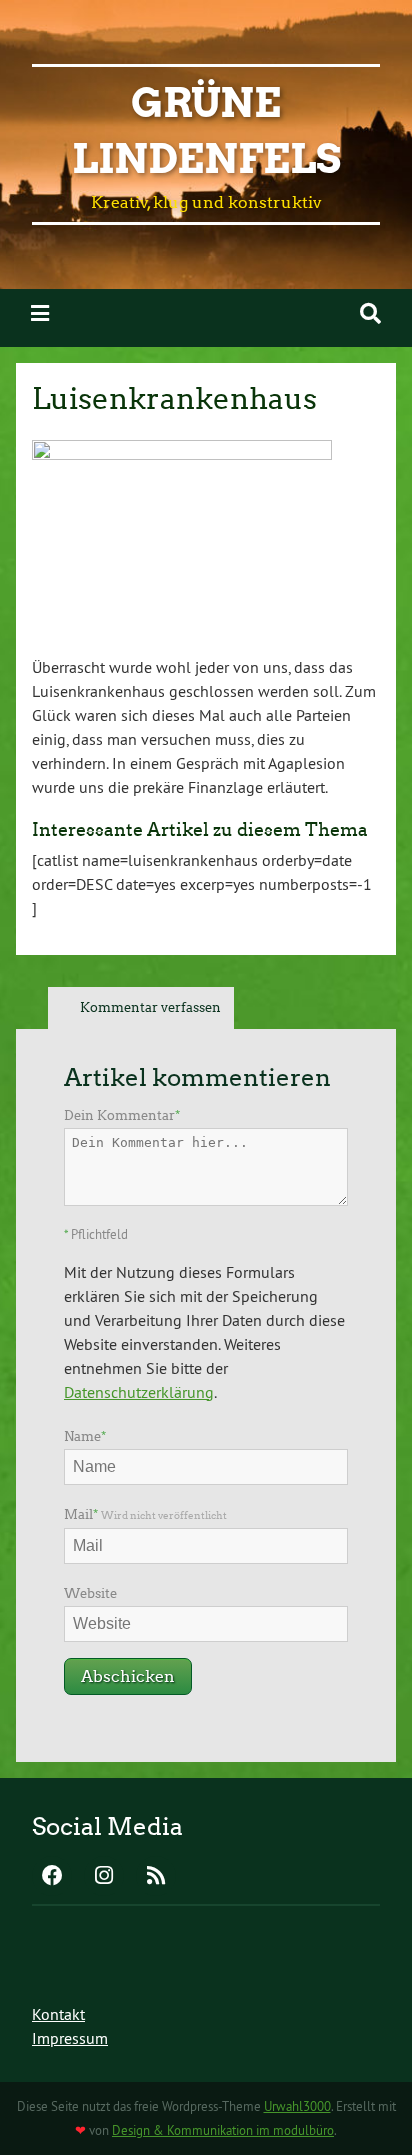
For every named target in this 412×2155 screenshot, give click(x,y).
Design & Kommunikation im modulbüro (223, 2130)
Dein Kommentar (122, 1115)
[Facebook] (52, 1877)
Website (90, 1593)
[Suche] (370, 313)
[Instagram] (104, 1877)
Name (85, 1436)
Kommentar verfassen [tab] (150, 1007)
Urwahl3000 (297, 2106)
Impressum (70, 2038)
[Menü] (40, 313)
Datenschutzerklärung (139, 1392)
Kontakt (58, 2014)
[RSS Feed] (156, 1877)
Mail (145, 1514)
